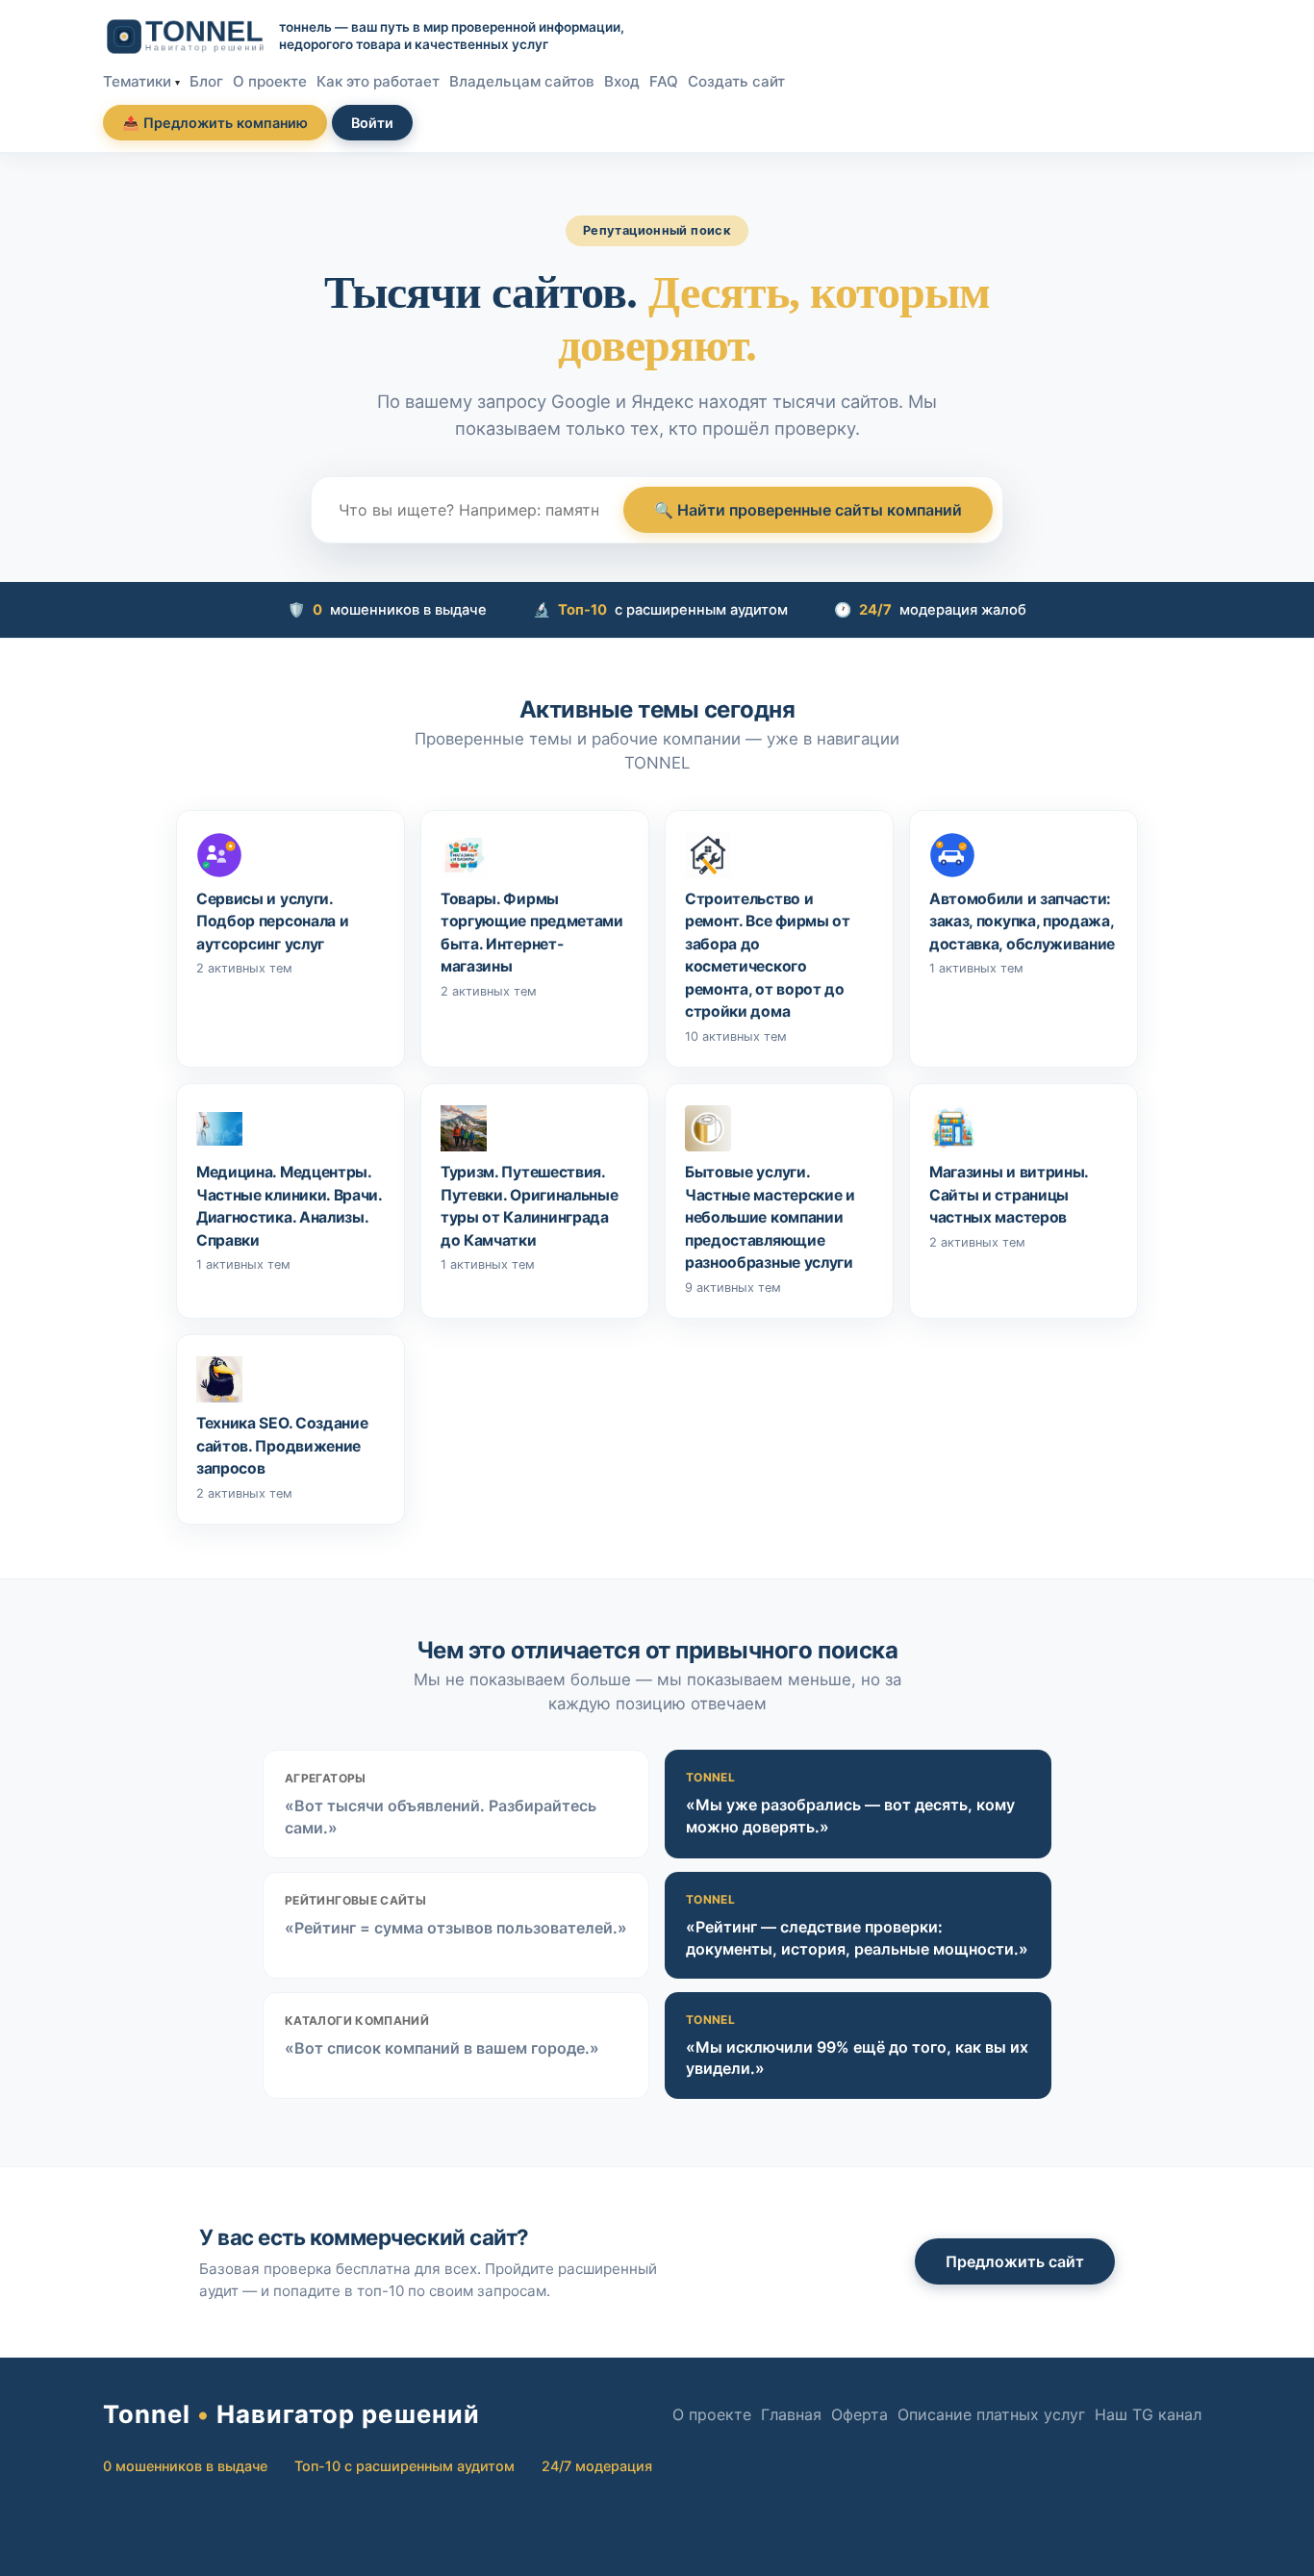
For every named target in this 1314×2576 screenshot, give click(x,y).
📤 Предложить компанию (215, 123)
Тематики (137, 81)
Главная (791, 2414)
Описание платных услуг (991, 2414)
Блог (206, 81)
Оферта (859, 2414)
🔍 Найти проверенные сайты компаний (808, 510)
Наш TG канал (1148, 2414)
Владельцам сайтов (522, 81)
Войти (372, 123)
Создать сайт (736, 81)
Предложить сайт (1015, 2261)
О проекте (270, 81)
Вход (622, 81)
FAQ (664, 81)
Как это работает (378, 81)
